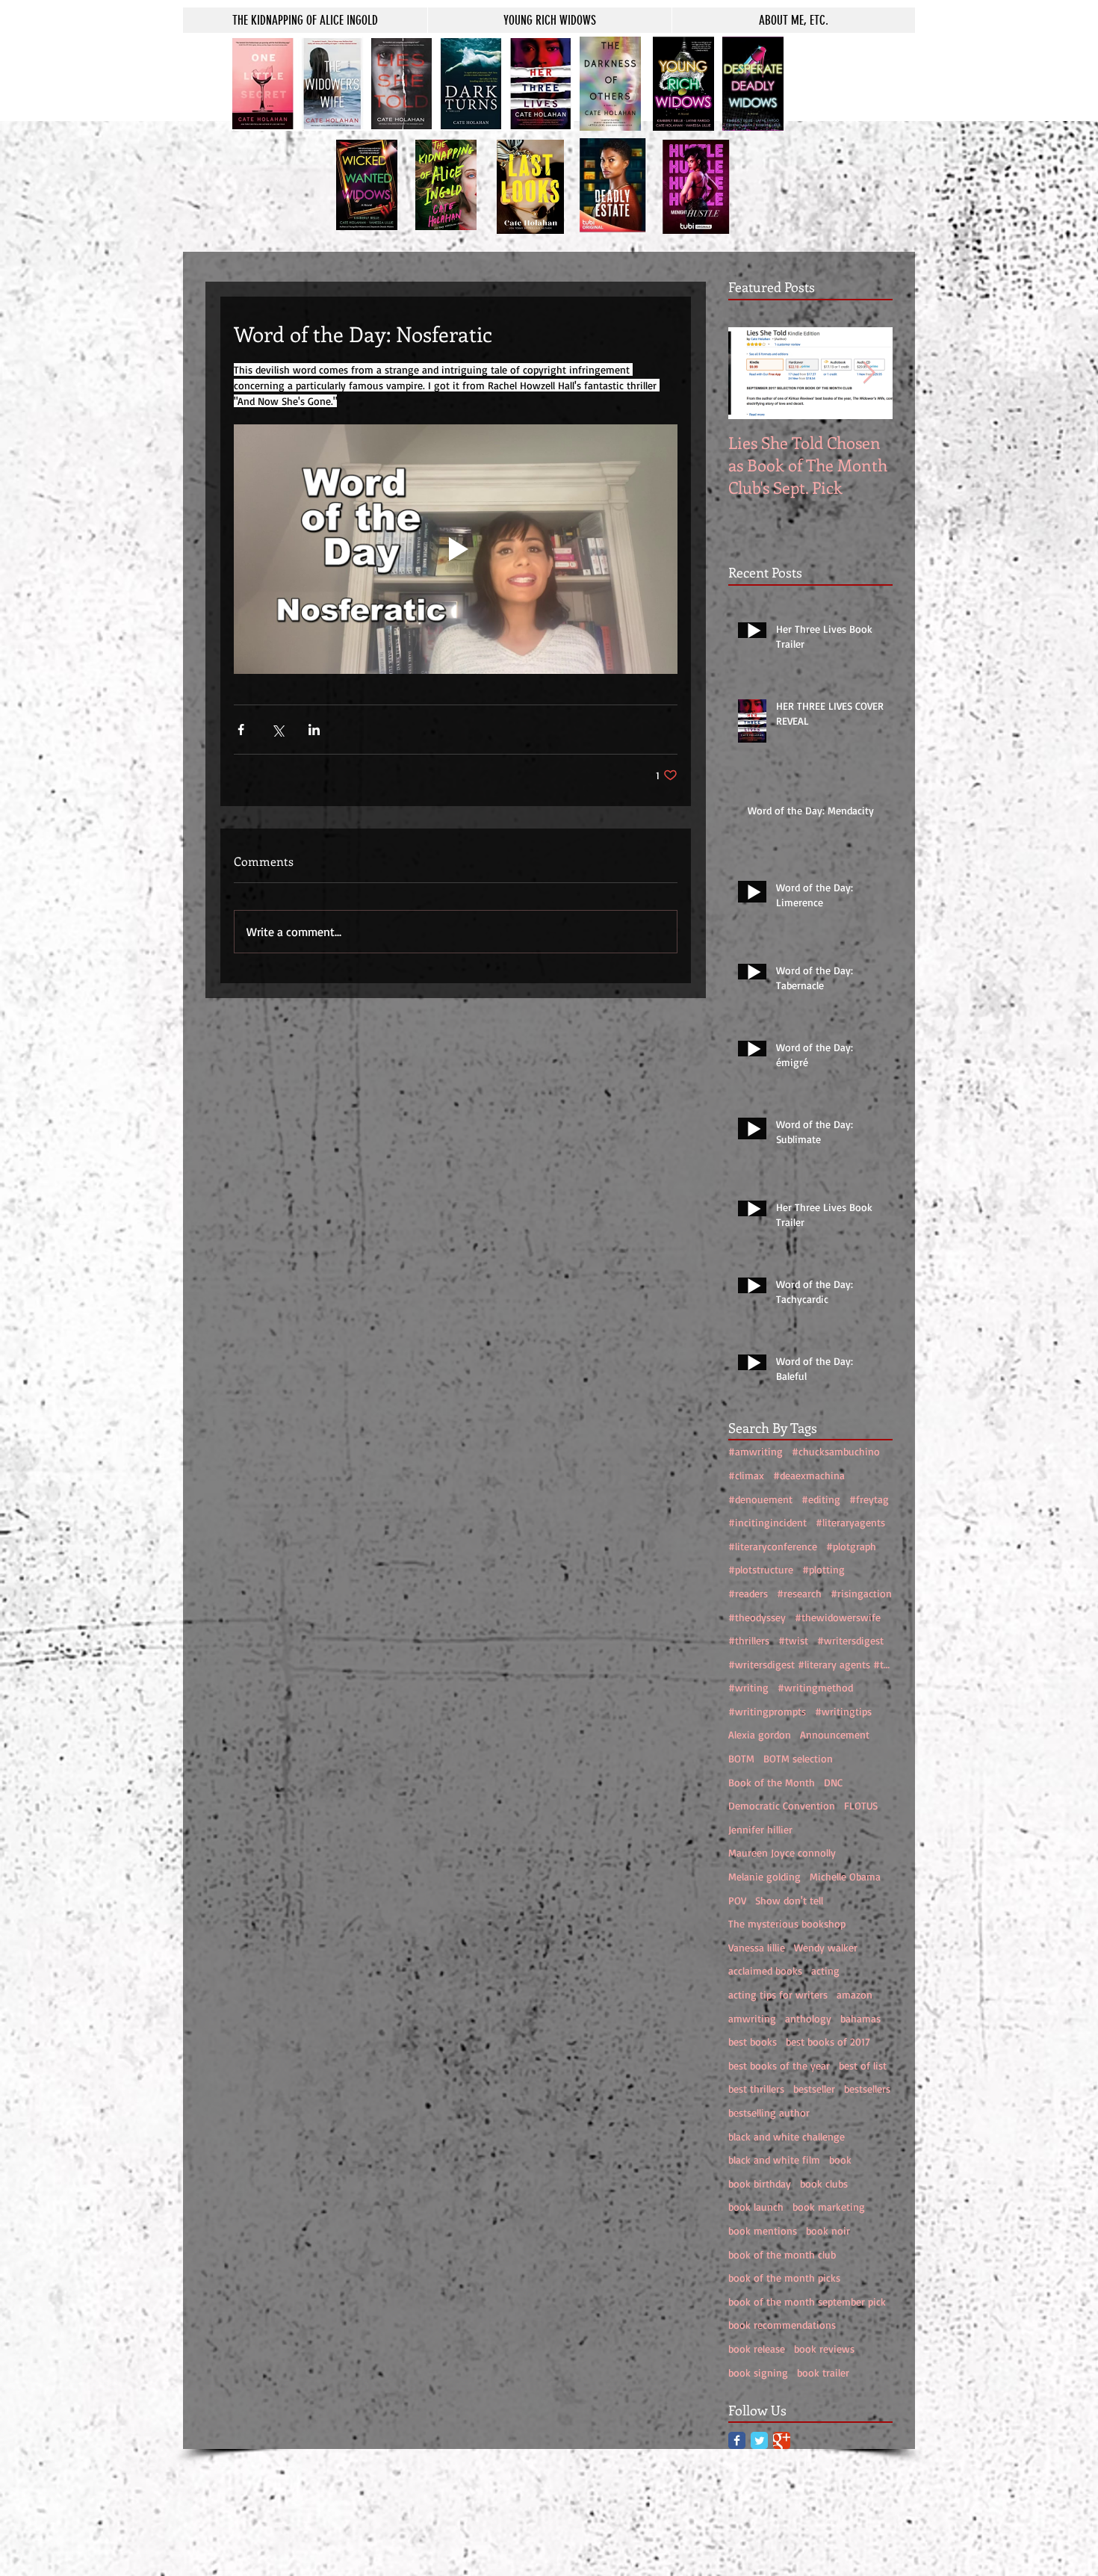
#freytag (869, 1499)
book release (757, 2349)
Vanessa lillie (757, 1947)
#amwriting (756, 1451)
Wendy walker (826, 1947)
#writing (748, 1687)
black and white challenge (787, 2136)
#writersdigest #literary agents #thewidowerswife (810, 1664)
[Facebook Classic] (737, 2440)
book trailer (823, 2372)
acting (825, 1970)
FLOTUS (861, 1805)
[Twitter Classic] (759, 2440)
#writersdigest (850, 1640)
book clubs (824, 2183)
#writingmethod (815, 1687)
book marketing (829, 2207)
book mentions (763, 2230)
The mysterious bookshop (787, 1923)
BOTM (741, 1758)
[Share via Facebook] (241, 730)
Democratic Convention (782, 1805)
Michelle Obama (845, 1876)
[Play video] (456, 549)
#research (799, 1593)
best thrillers (756, 2089)
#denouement (760, 1499)
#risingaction (861, 1593)
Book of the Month (772, 1782)
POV (737, 1900)
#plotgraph (851, 1546)
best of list (863, 2065)
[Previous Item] (752, 373)
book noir (828, 2230)
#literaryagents (850, 1522)
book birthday (760, 2183)
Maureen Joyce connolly (782, 1852)
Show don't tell (789, 1900)
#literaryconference (773, 1546)
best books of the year (779, 2065)
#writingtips (843, 1711)
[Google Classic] (782, 2440)
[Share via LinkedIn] (314, 730)
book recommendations (782, 2325)
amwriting (752, 2018)
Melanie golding (764, 1876)
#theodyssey (757, 1617)
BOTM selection (798, 1758)
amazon (854, 1994)
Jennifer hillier (760, 1829)
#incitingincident (767, 1522)
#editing (821, 1499)
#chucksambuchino (836, 1451)
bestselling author (769, 2112)
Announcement (835, 1734)
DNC (833, 1782)
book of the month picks (784, 2278)
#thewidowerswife (838, 1617)
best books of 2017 (828, 2041)
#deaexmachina (809, 1475)
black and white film (774, 2159)
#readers (748, 1593)
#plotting (823, 1569)
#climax (746, 1475)
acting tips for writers (778, 1994)
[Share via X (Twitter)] (277, 730)
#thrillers (749, 1640)
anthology (808, 2018)
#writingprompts (767, 1711)
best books (753, 2041)
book (840, 2159)
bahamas (860, 2018)
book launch (756, 2207)
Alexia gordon (760, 1734)
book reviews (824, 2349)
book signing (758, 2372)
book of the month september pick (807, 2301)
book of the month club (782, 2254)
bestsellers (867, 2089)
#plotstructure (761, 1569)
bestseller (814, 2089)
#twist (793, 1640)
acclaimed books (765, 1970)
